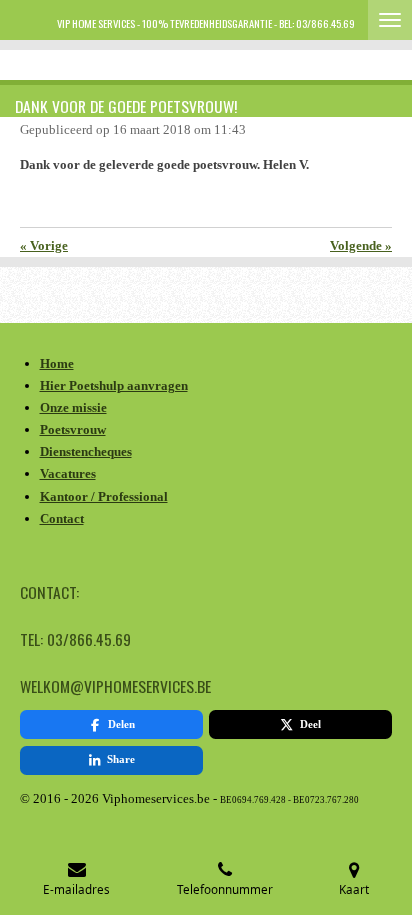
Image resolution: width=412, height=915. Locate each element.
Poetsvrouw (73, 429)
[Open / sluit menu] (390, 20)
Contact (62, 518)
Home (57, 363)
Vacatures (68, 473)
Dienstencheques (86, 451)
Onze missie (73, 407)
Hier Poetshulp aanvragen (114, 385)
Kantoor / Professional (104, 496)
